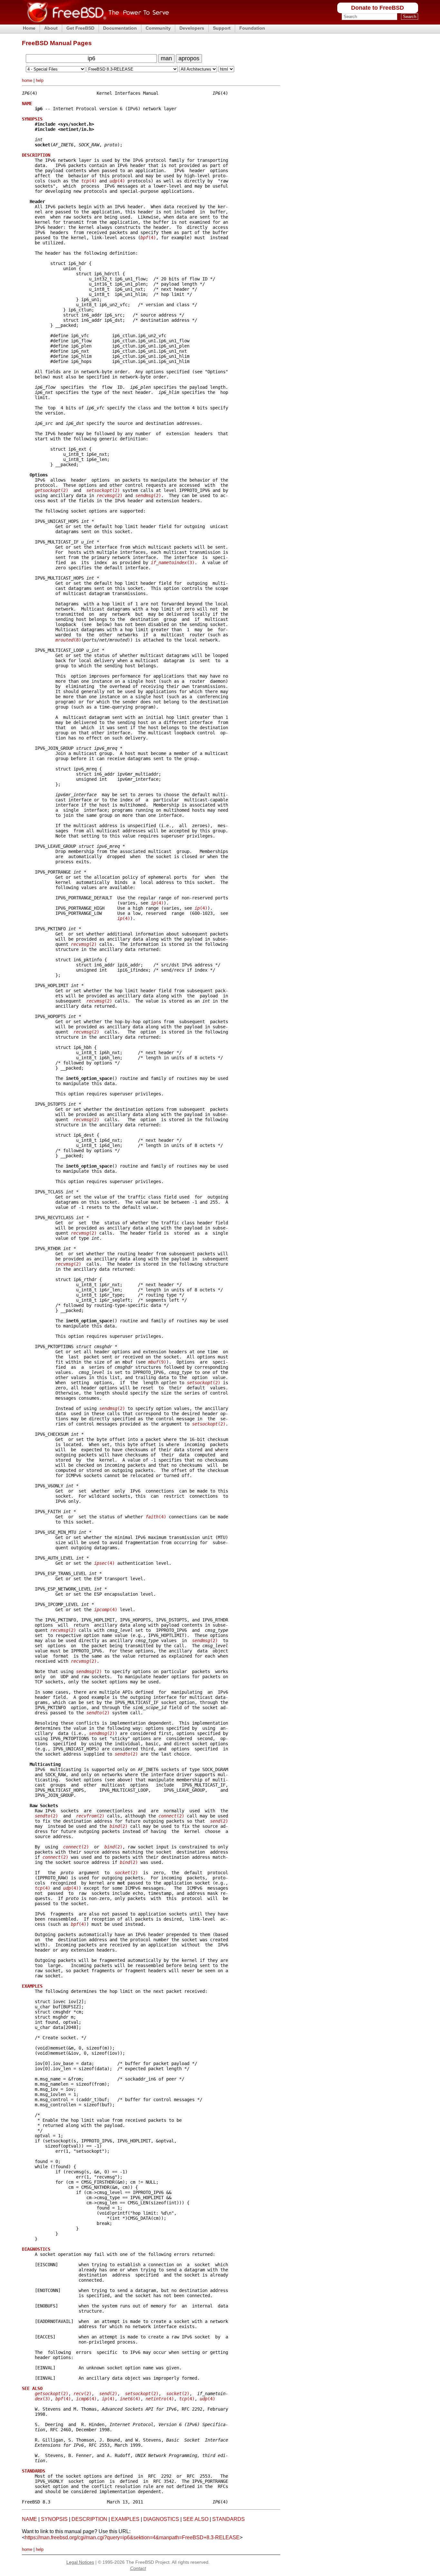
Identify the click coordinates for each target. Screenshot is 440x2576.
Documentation (120, 28)
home (27, 80)
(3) (173, 563)
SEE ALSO (196, 2519)
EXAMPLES (125, 2519)
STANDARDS (229, 2519)
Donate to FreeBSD (378, 8)
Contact (138, 2568)
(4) (89, 181)
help (40, 80)
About (51, 28)
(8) (68, 640)
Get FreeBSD (80, 28)
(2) (52, 490)
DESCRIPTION (89, 2519)
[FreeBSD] (96, 22)
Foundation (252, 28)
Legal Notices (80, 2562)
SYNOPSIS (54, 2519)
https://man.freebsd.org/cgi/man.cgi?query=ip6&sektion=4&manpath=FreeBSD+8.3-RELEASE (132, 2537)
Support (222, 28)
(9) (157, 1362)
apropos (189, 58)
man (166, 58)
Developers (192, 28)
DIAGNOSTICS (161, 2519)
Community (158, 28)
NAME (29, 2519)
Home (29, 28)
